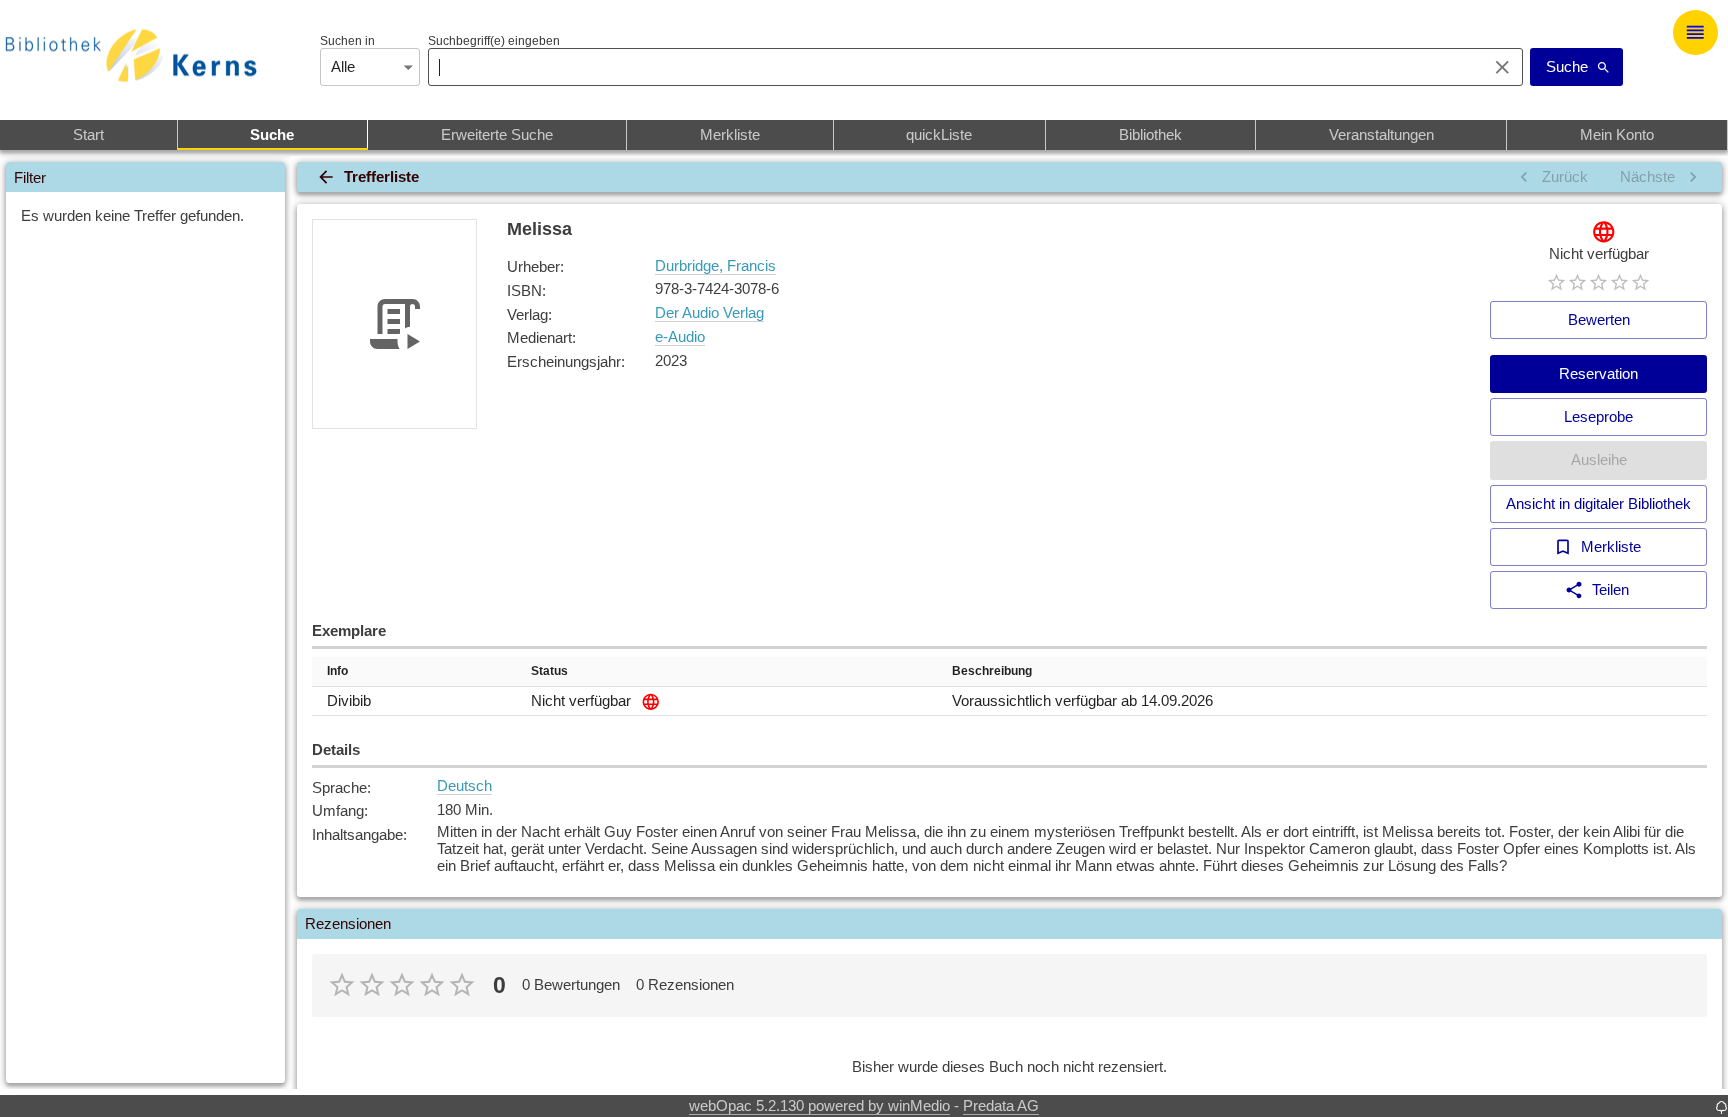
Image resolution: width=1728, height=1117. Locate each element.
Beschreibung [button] (992, 671)
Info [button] (337, 671)
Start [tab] (88, 134)
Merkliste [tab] (730, 134)
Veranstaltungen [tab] (1381, 134)
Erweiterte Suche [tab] (497, 134)
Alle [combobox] (343, 66)
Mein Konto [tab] (1617, 134)
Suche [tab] (272, 134)
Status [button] (549, 671)
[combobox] (952, 67)
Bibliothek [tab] (1150, 134)
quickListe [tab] (939, 134)
